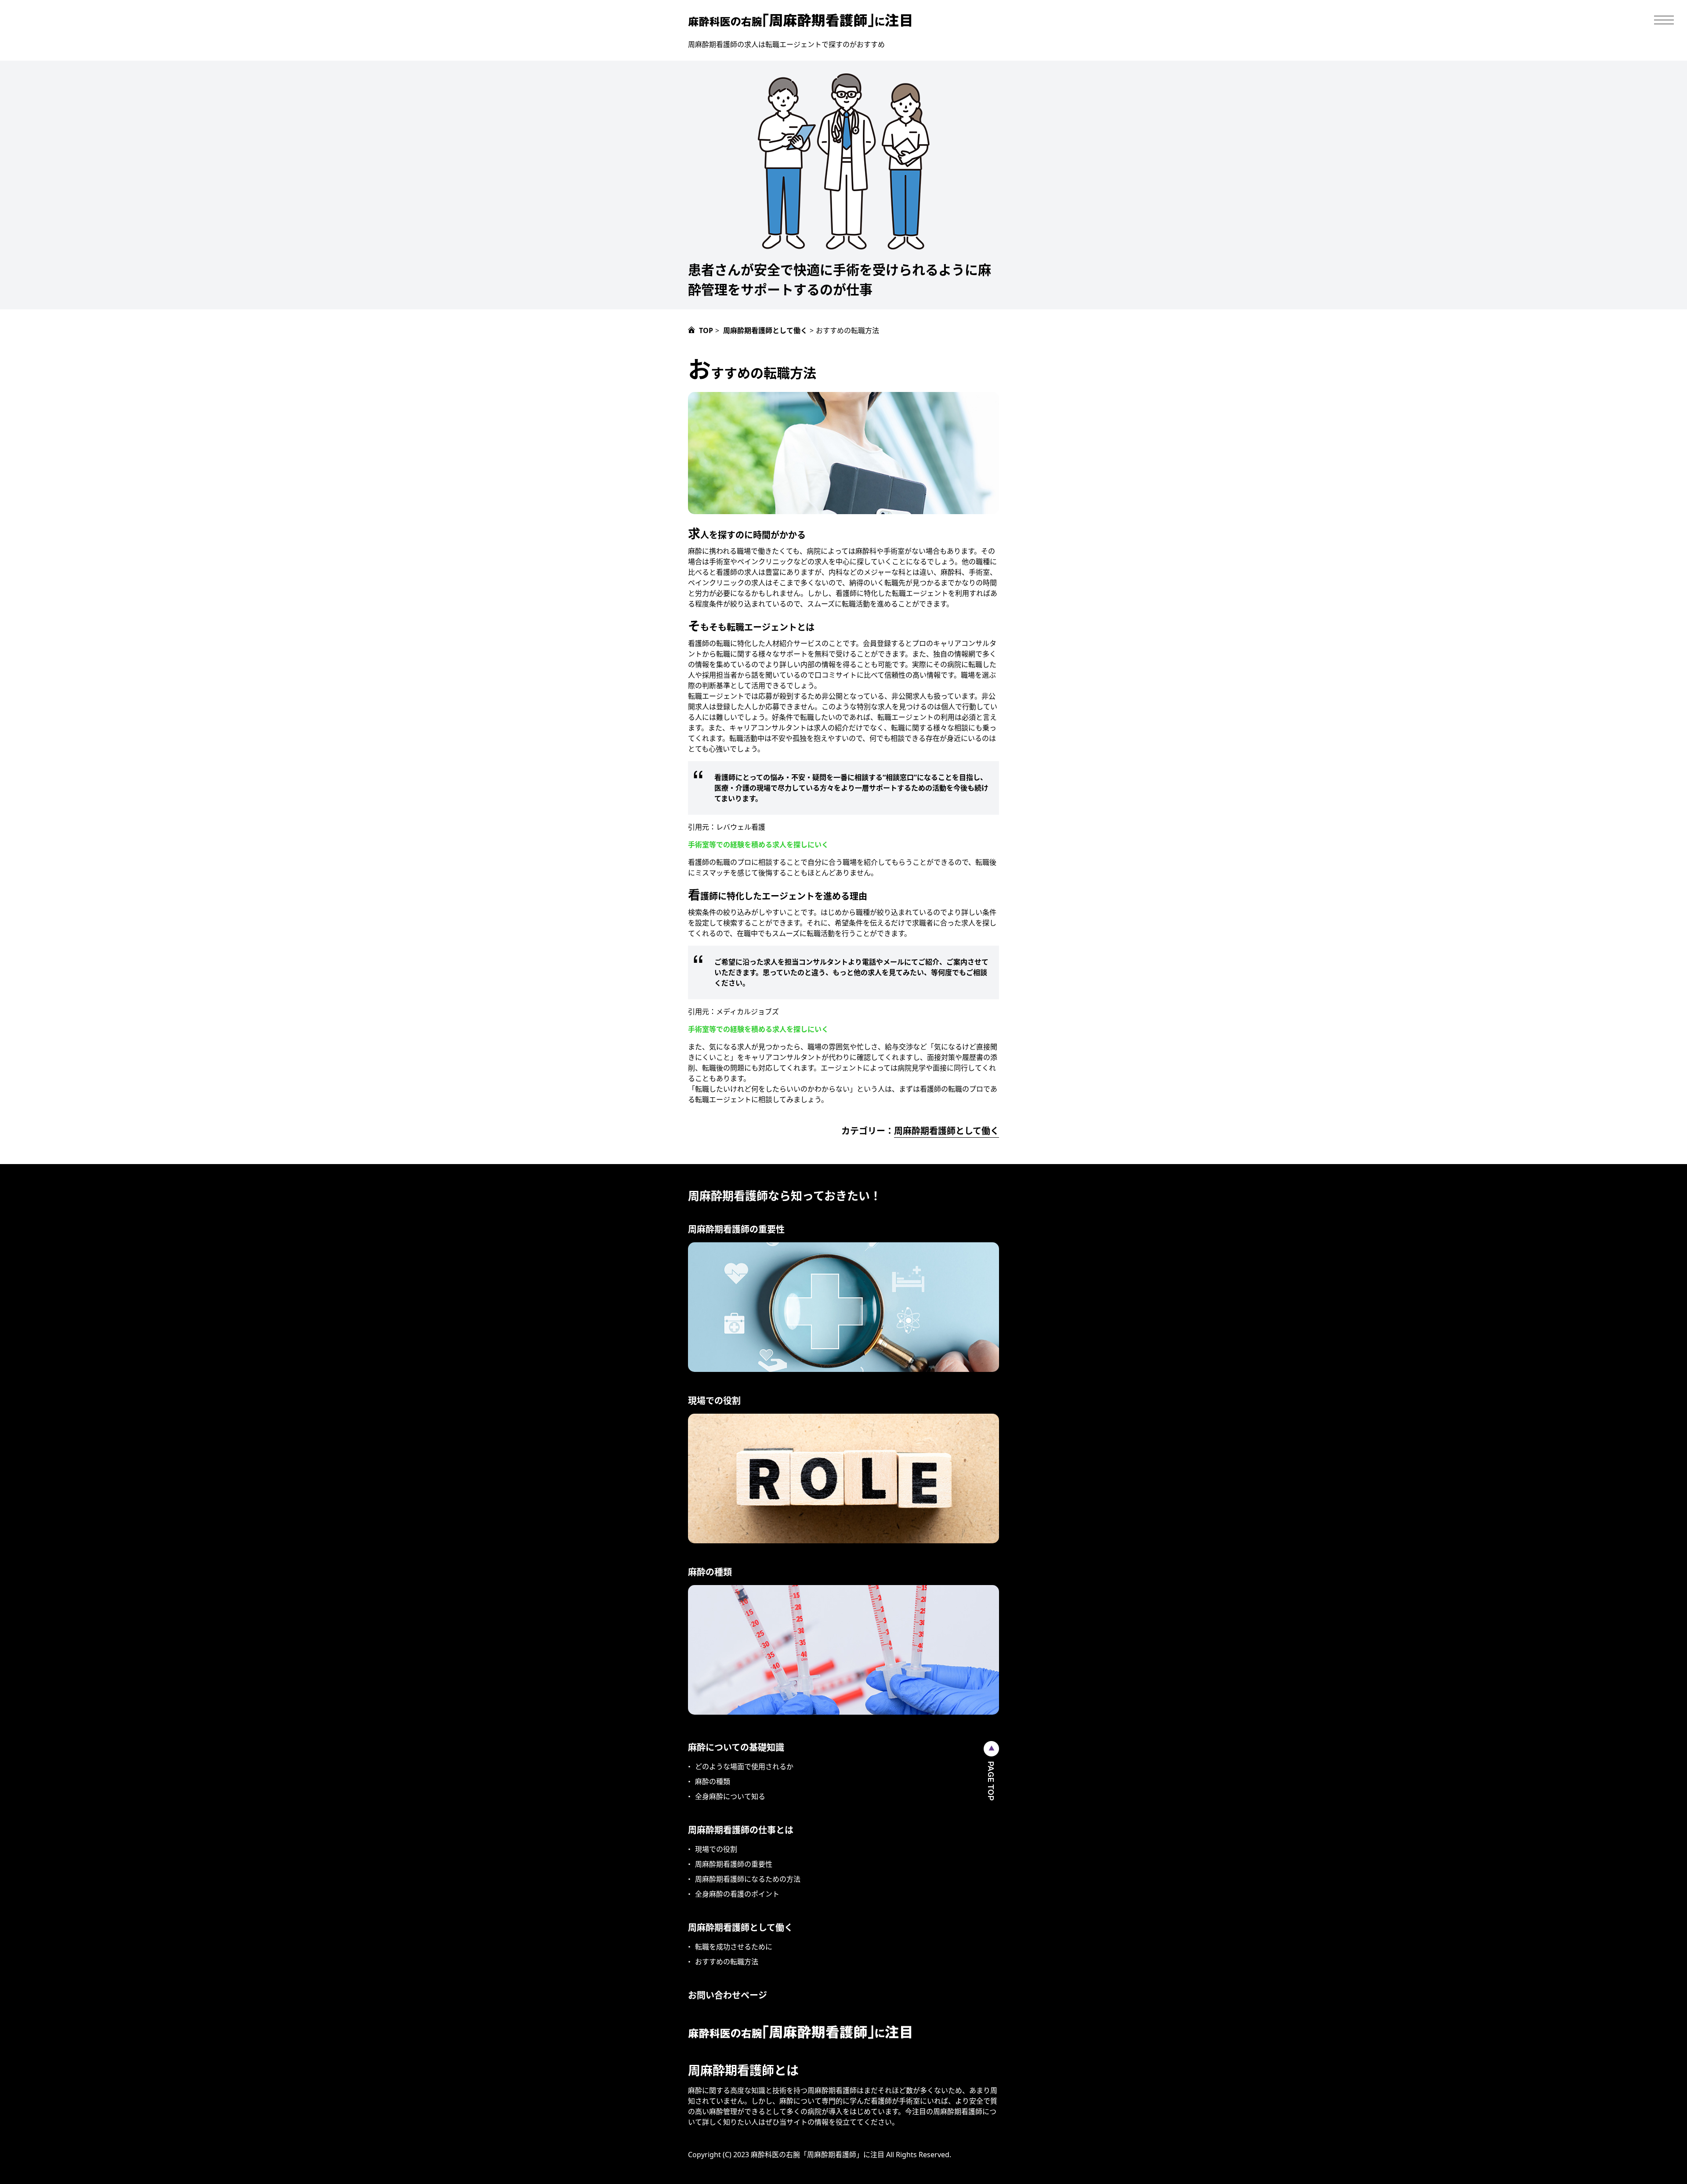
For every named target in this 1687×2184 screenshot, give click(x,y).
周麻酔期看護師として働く (947, 1131)
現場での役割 (716, 1849)
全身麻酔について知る (730, 1796)
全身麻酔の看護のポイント (737, 1894)
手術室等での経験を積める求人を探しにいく (758, 845)
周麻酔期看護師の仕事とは (741, 1830)
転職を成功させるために (734, 1947)
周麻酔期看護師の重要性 (734, 1864)
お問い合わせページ (728, 1995)
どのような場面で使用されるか (744, 1767)
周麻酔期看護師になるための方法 (748, 1879)
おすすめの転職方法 (727, 1962)
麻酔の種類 (713, 1781)
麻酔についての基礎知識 (736, 1747)
